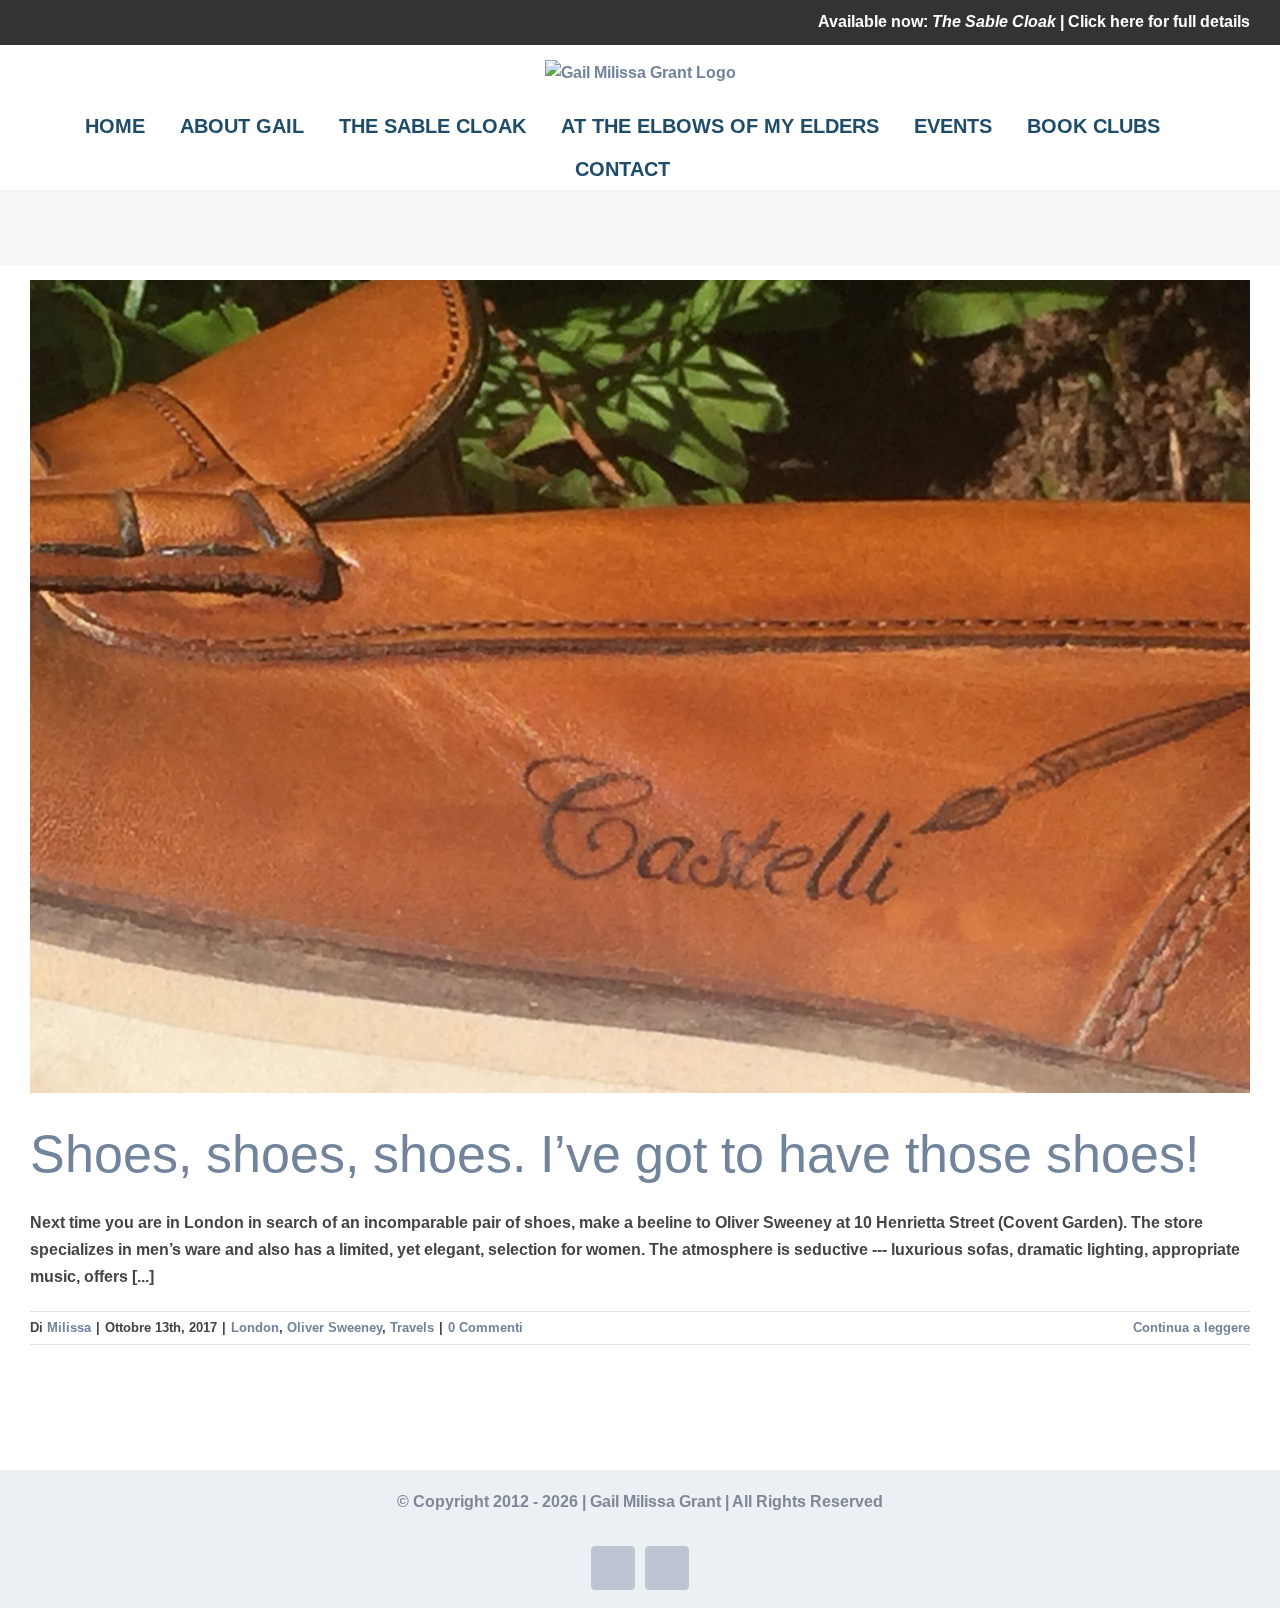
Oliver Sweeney (334, 1327)
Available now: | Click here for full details (1034, 21)
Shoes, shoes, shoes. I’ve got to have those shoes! (614, 1154)
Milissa (69, 1327)
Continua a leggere (1191, 1327)
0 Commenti (485, 1327)
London (255, 1327)
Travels (412, 1327)
